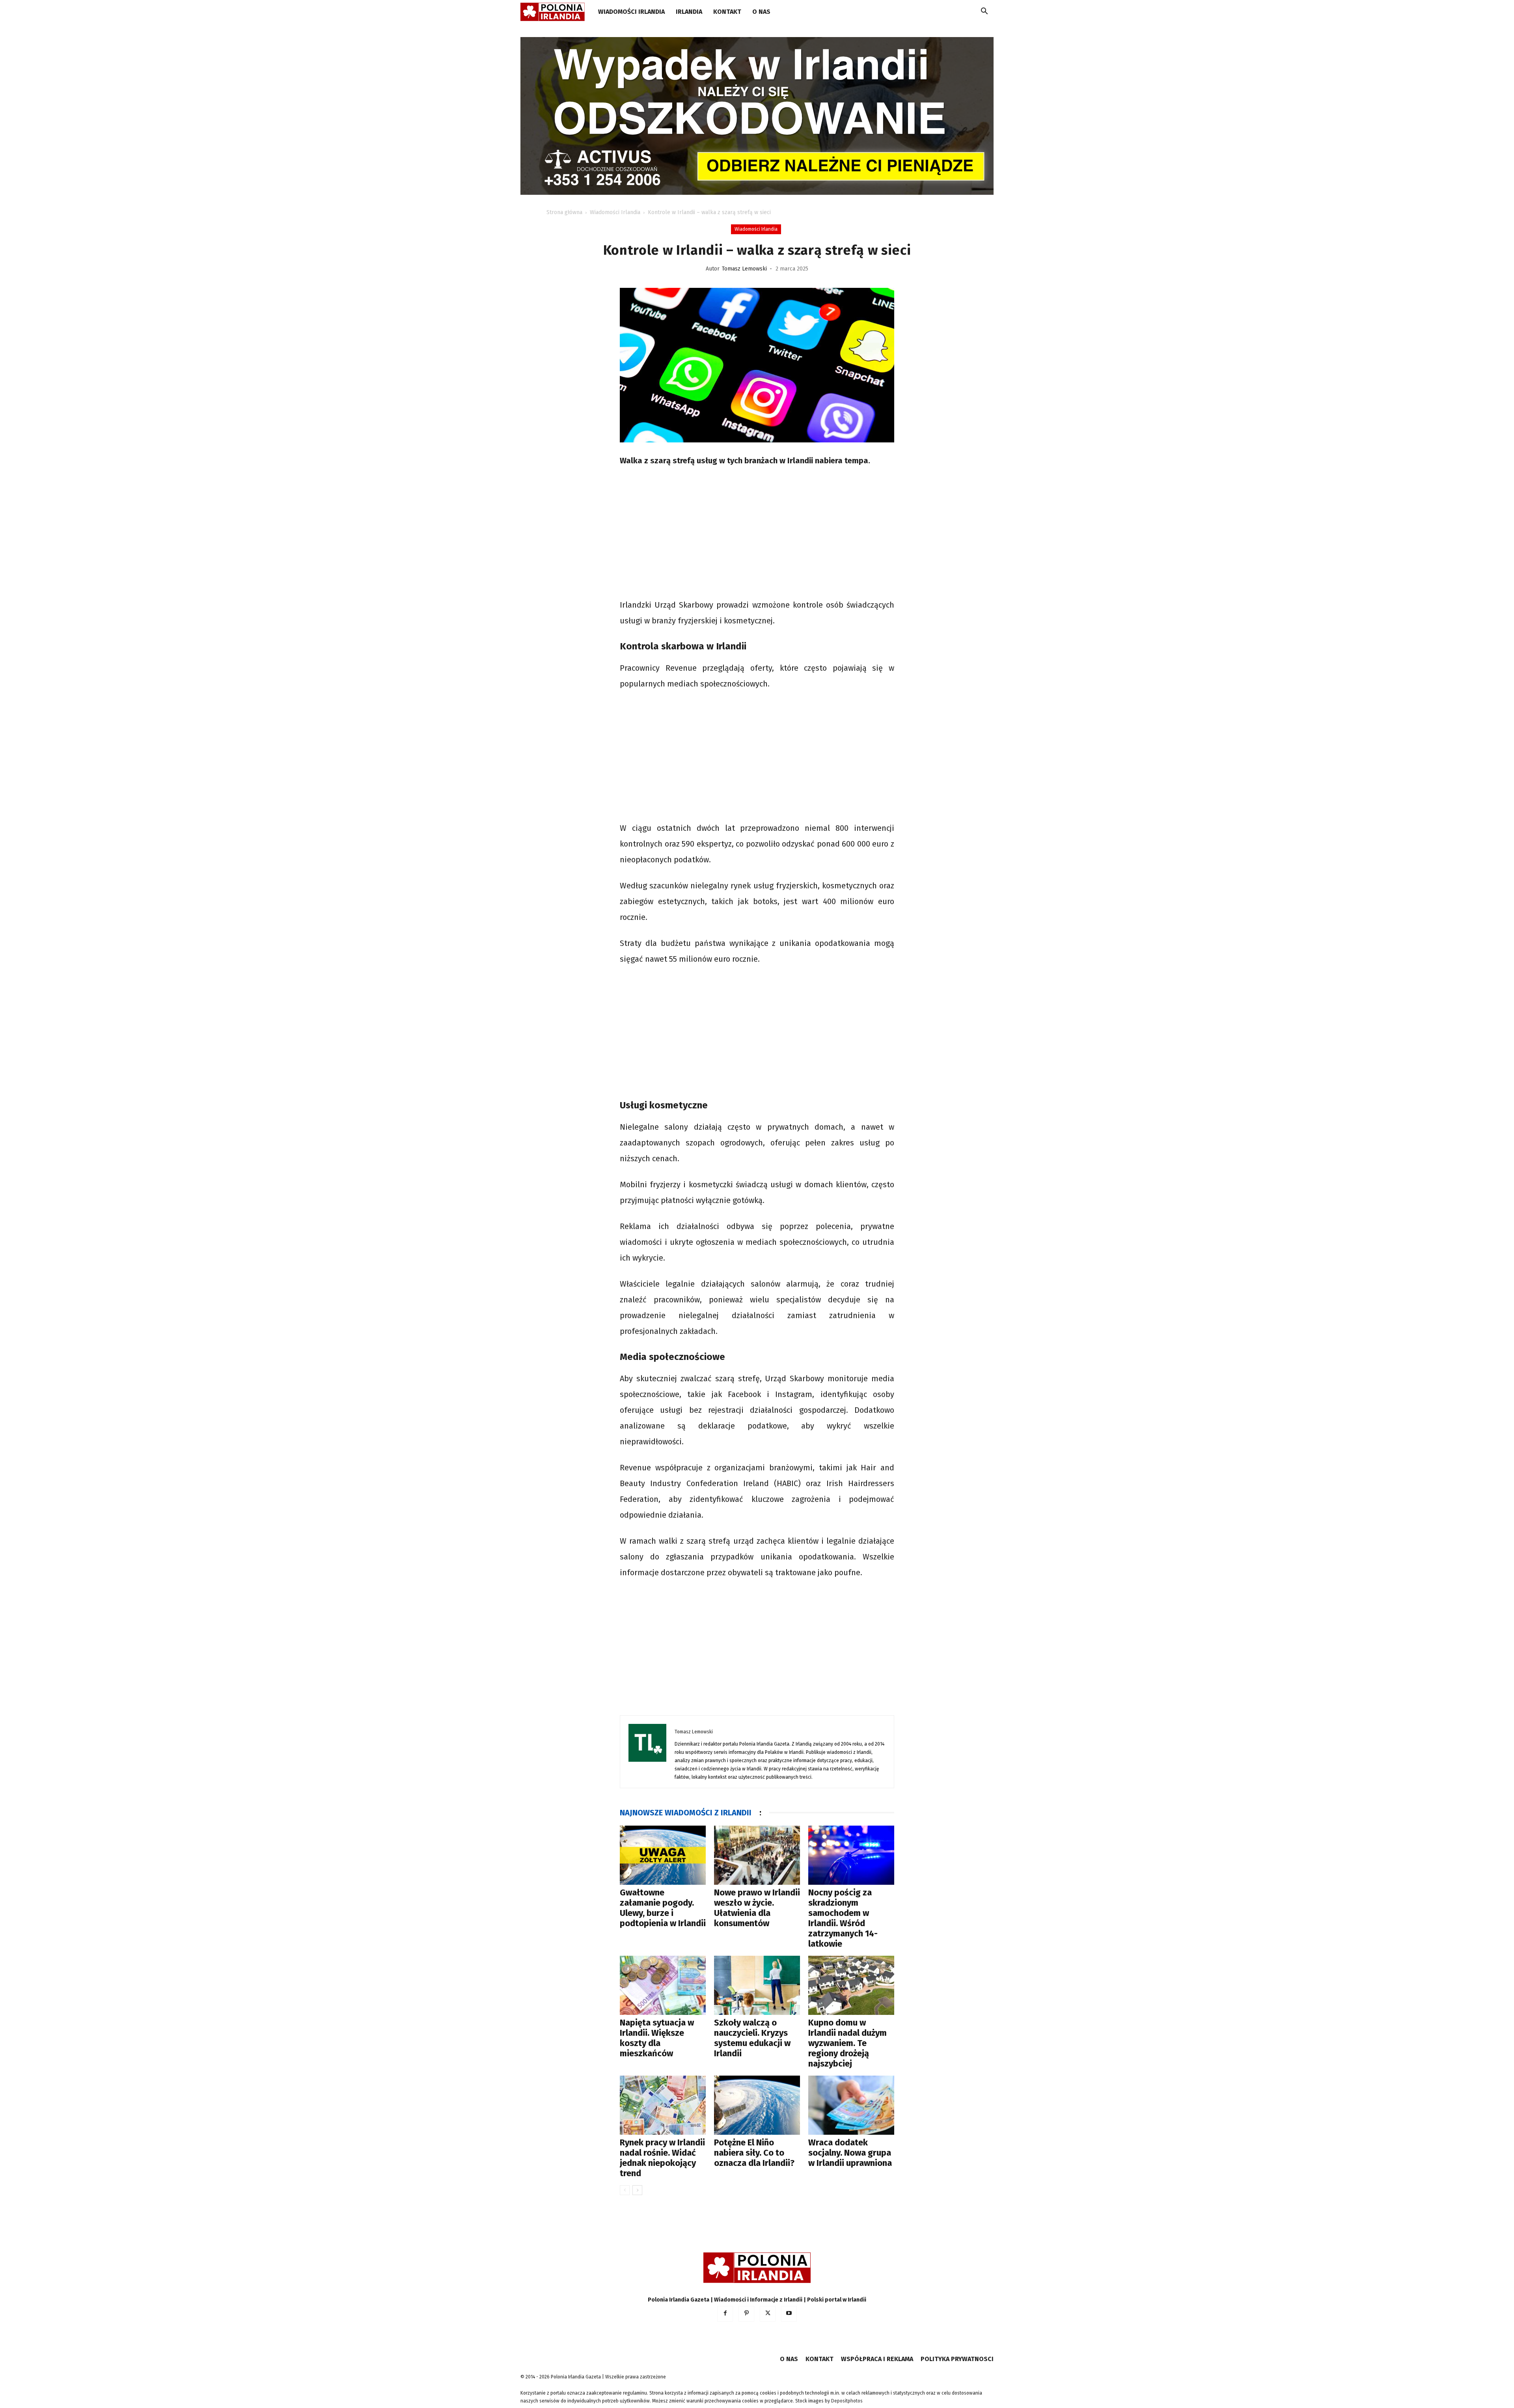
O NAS (761, 12)
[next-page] (637, 2190)
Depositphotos (847, 2401)
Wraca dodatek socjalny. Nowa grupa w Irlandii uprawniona (850, 2153)
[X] (768, 2314)
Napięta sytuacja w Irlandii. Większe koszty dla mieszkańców (657, 2038)
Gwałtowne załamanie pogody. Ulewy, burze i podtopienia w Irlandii (663, 1908)
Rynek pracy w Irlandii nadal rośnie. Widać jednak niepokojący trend (662, 2158)
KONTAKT (727, 12)
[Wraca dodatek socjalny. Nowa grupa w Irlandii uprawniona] (851, 2105)
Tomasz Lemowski (744, 269)
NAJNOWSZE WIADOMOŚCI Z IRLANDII (686, 1813)
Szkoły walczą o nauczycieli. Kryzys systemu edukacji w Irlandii (752, 2038)
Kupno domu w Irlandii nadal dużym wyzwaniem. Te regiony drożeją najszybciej (847, 2043)
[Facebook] (725, 2314)
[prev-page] (625, 2190)
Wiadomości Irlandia (631, 12)
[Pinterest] (746, 2314)
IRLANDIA (689, 12)
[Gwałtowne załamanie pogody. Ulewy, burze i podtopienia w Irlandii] (663, 1855)
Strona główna (564, 212)
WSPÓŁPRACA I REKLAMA (877, 2359)
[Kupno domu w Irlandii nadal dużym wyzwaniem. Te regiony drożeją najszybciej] (851, 1985)
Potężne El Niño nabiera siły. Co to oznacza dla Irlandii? (754, 2153)
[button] (984, 12)
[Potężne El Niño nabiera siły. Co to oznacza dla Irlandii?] (757, 2105)
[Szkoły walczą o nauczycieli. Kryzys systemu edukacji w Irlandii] (757, 1985)
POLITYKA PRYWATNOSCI (957, 2359)
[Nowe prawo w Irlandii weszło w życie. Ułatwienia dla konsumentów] (757, 1855)
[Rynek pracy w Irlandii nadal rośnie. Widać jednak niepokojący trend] (663, 2105)
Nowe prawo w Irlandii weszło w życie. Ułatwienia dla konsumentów (757, 1908)
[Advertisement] (757, 534)
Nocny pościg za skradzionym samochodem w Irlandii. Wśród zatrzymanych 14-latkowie (843, 1918)
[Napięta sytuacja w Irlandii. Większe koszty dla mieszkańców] (663, 1985)
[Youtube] (789, 2314)
